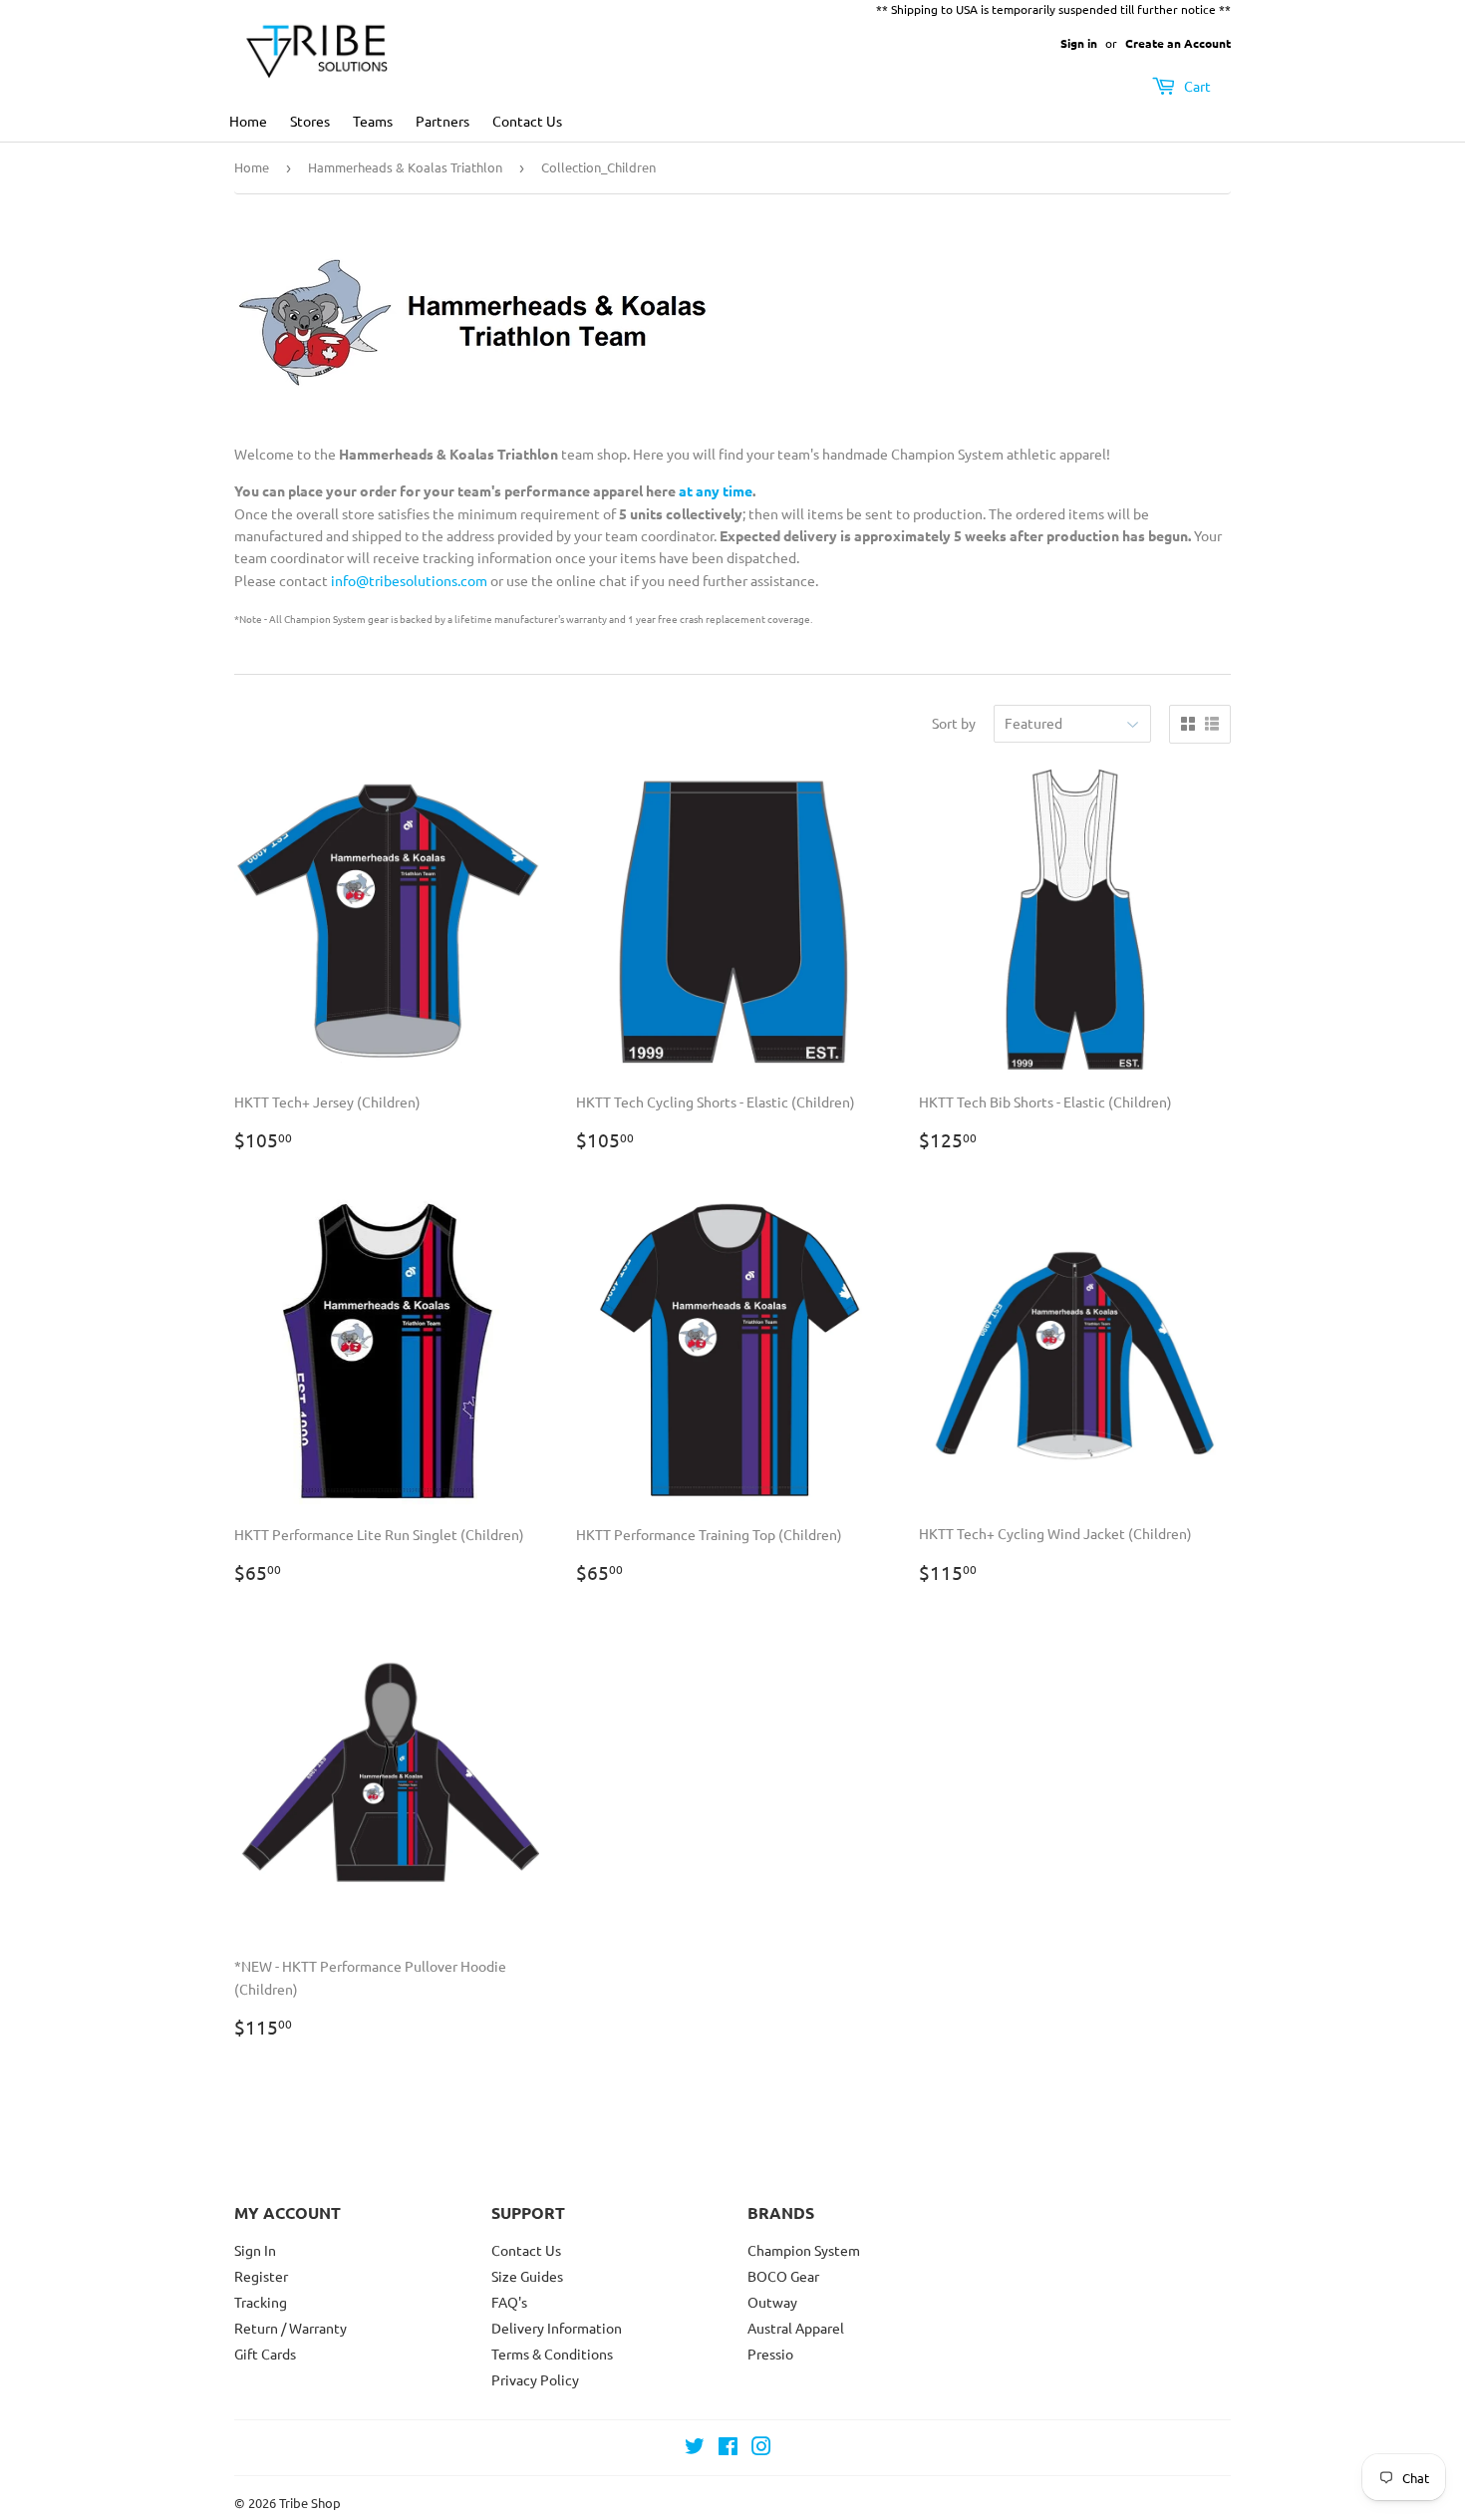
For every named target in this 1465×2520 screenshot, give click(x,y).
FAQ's (509, 2302)
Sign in (1079, 43)
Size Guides (527, 2276)
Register (261, 2276)
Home (248, 121)
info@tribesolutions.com (409, 580)
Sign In (255, 2250)
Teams (373, 121)
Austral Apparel (796, 2328)
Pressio (770, 2354)
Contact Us (527, 121)
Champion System (804, 2250)
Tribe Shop (310, 2503)
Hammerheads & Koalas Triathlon (405, 167)
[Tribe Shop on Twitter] (695, 2448)
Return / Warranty (291, 2328)
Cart (1196, 86)
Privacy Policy (535, 2379)
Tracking (261, 2302)
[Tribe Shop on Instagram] (761, 2448)
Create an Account (1178, 43)
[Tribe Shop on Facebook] (728, 2448)
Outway (772, 2302)
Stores (310, 121)
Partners (442, 121)
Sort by (954, 723)
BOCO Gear (783, 2276)
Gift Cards (265, 2354)
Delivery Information (557, 2328)
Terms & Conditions (552, 2354)
